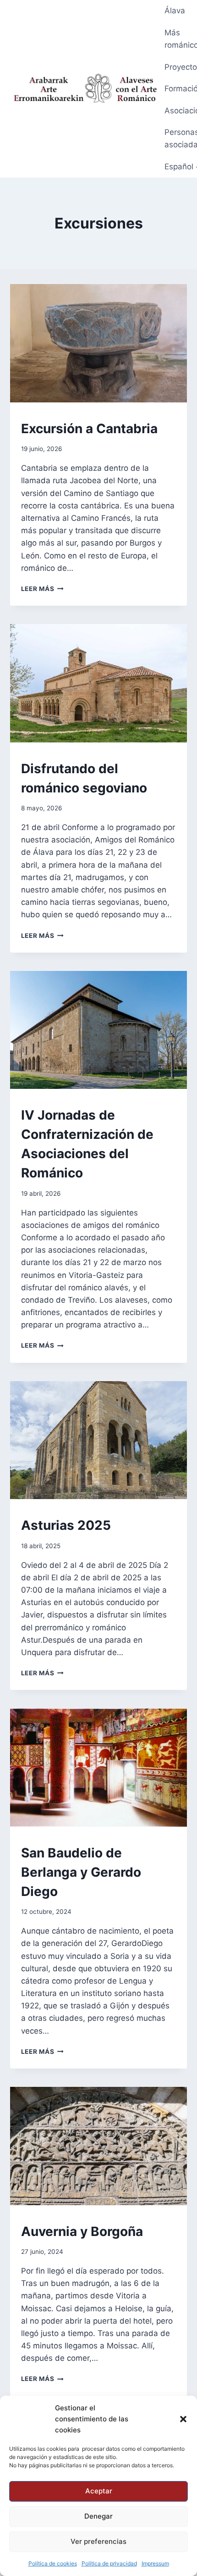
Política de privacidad (109, 2563)
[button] (183, 2419)
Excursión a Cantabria (89, 429)
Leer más (42, 589)
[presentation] (99, 343)
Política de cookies (53, 2563)
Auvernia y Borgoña (82, 2231)
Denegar (98, 2516)
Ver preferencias (98, 2541)
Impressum (155, 2563)
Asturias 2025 (66, 1525)
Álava (175, 11)
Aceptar (99, 2491)
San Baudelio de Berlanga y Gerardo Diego (81, 1872)
